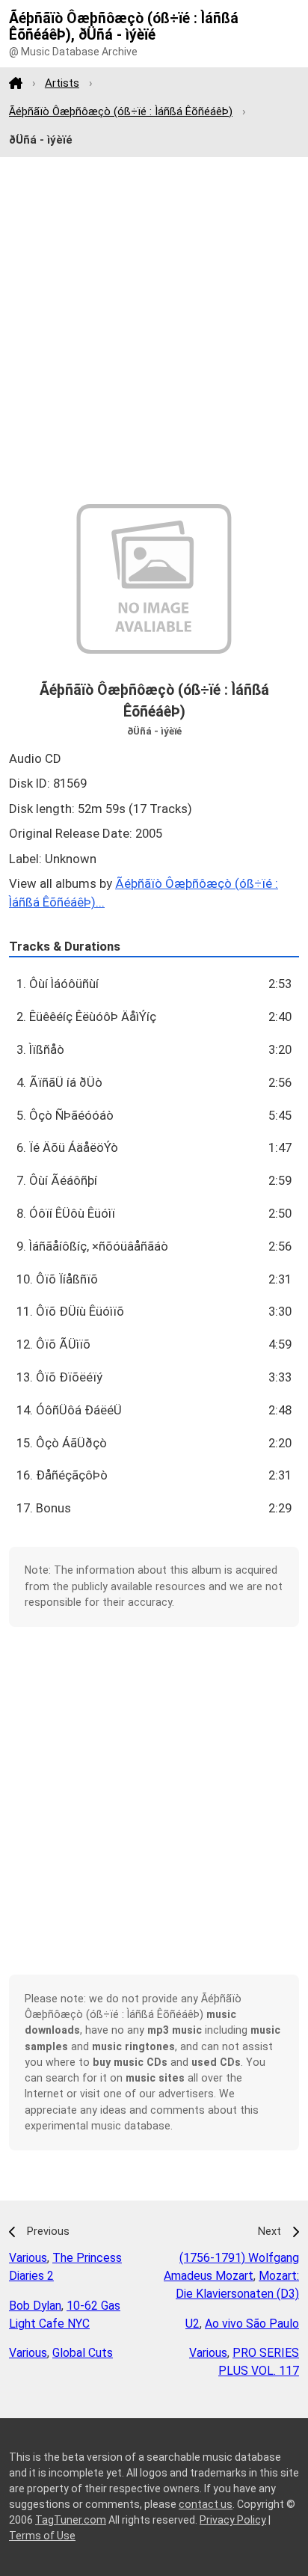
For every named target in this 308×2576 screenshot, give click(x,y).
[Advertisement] (154, 331)
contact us (206, 2504)
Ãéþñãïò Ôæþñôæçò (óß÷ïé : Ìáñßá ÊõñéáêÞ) (121, 111)
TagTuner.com (71, 2520)
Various (28, 2258)
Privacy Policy (233, 2520)
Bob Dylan (35, 2306)
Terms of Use (42, 2536)
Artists (62, 83)
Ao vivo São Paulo (252, 2324)
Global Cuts (83, 2353)
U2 (192, 2324)
